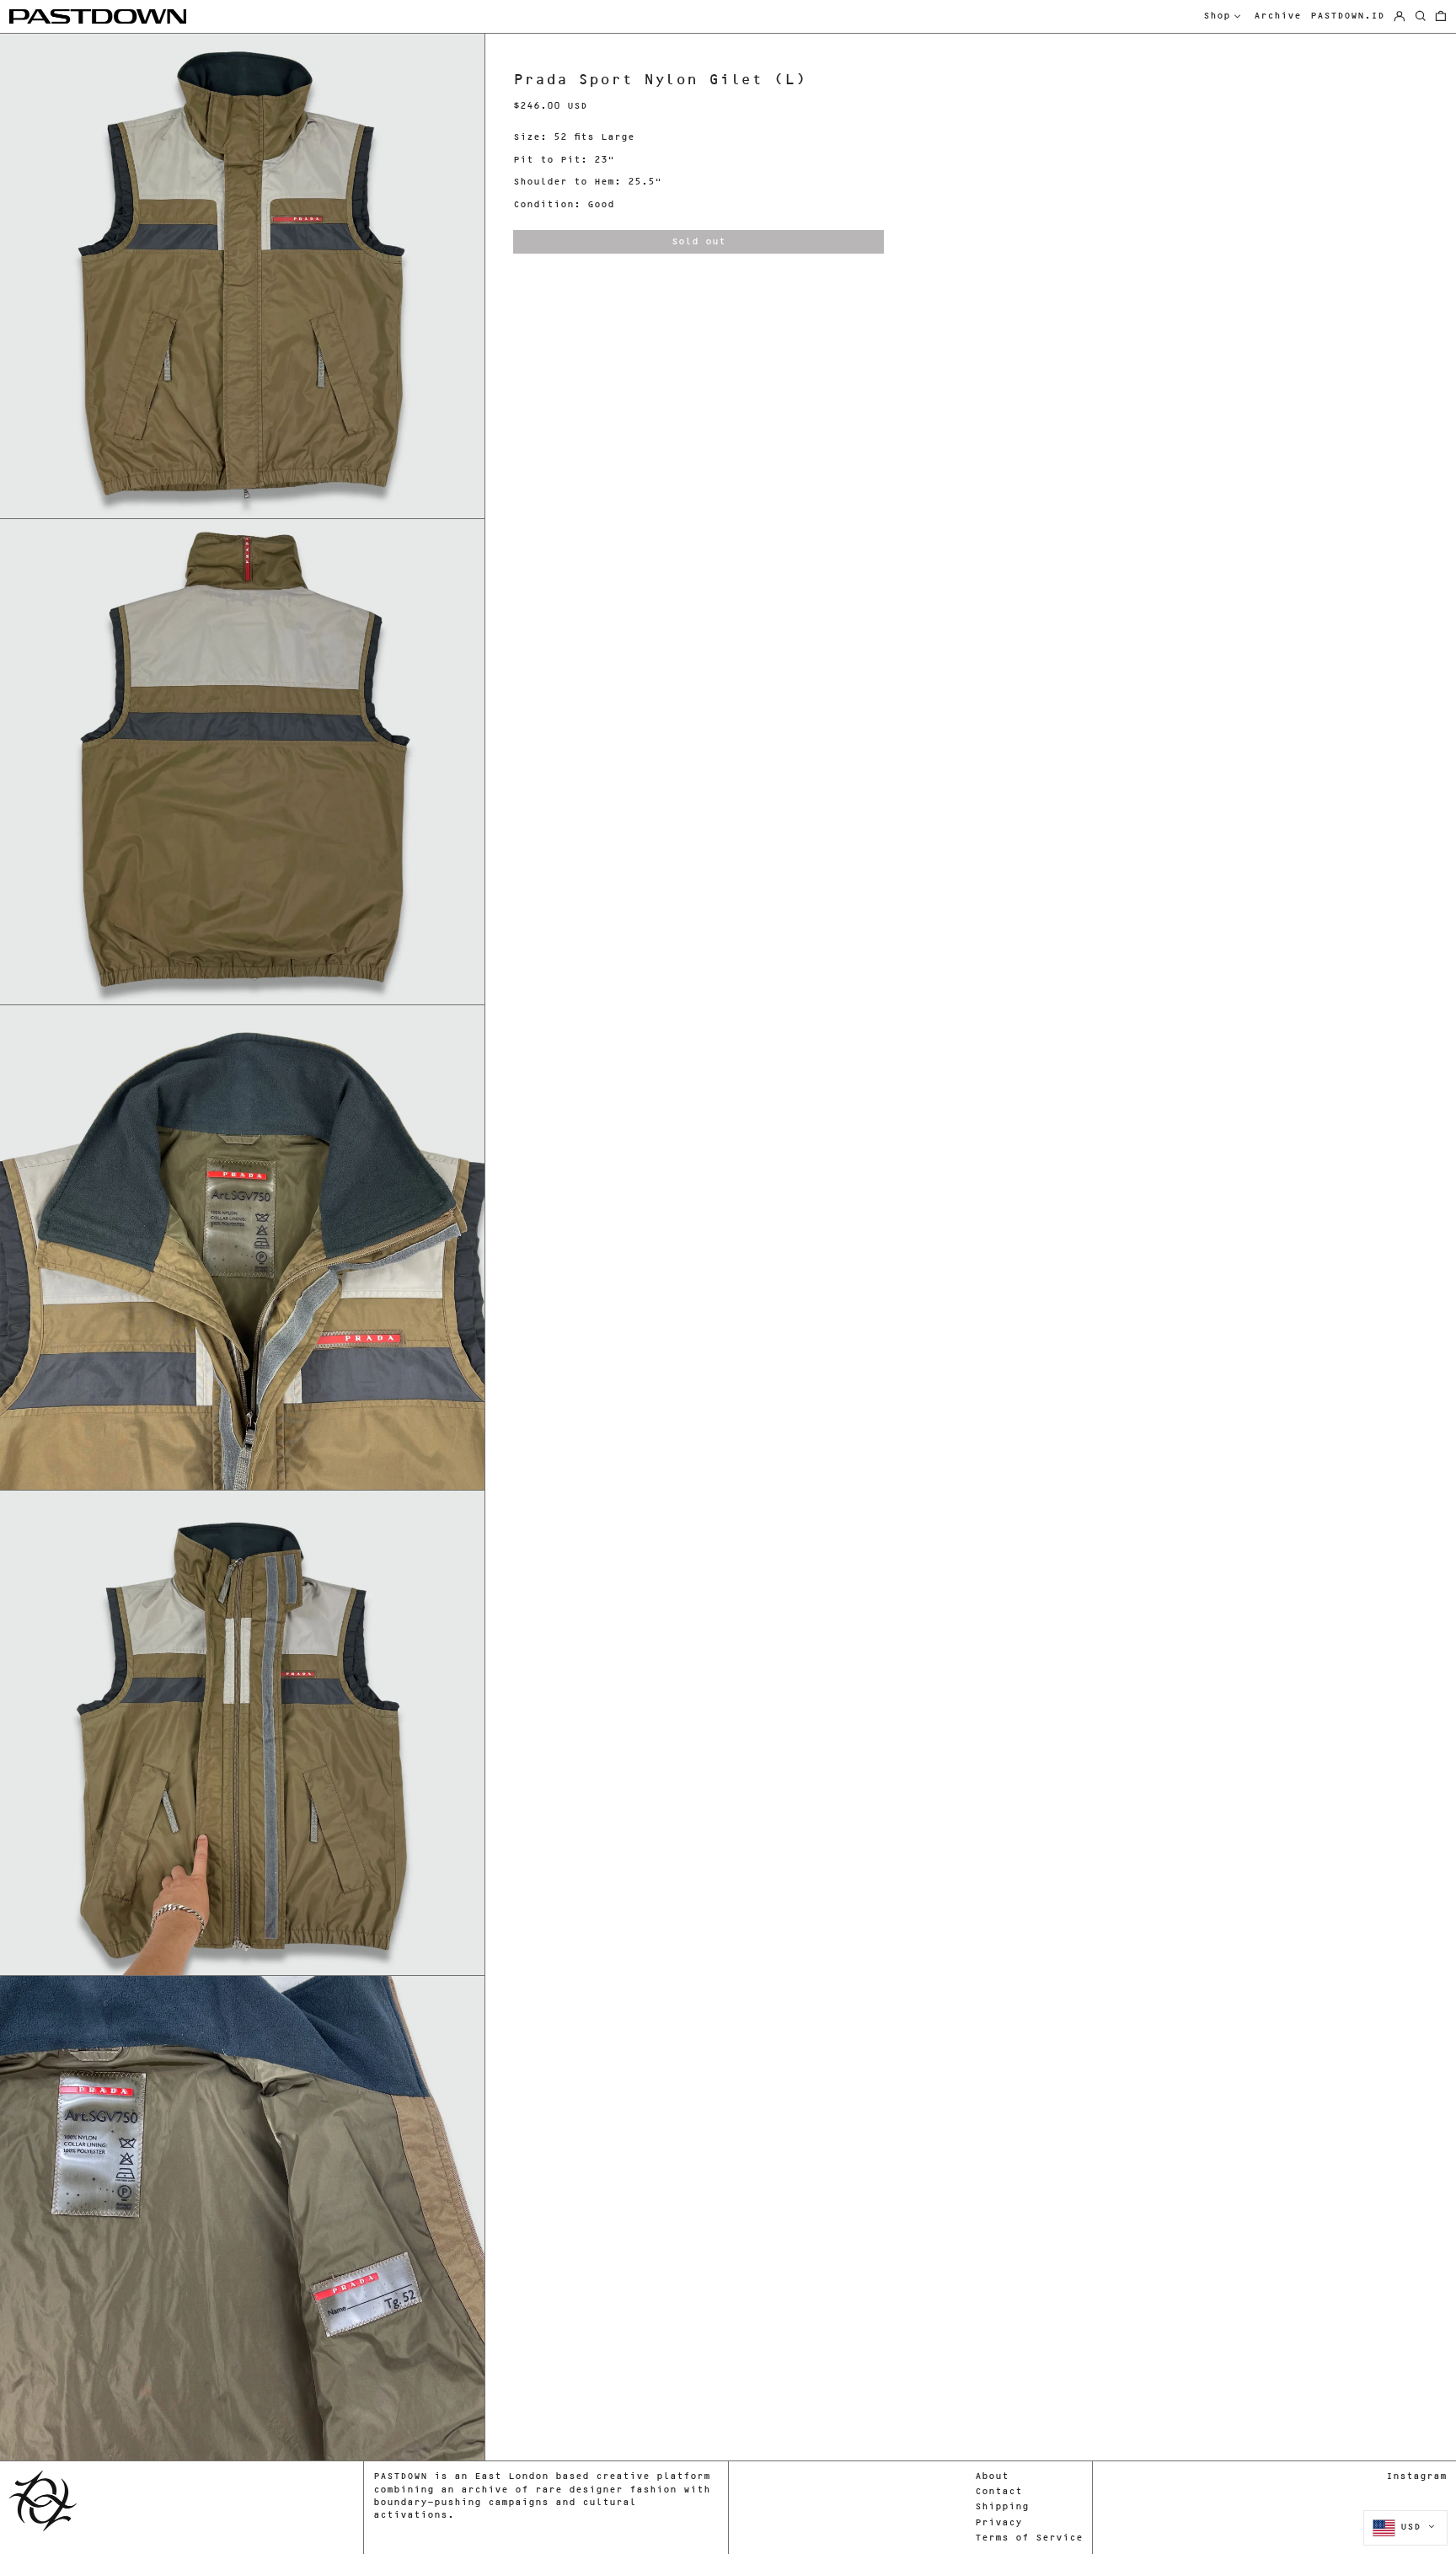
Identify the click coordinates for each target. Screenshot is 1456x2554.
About (992, 2477)
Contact (998, 2492)
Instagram (1416, 2477)
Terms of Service (1029, 2538)
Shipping (1002, 2507)
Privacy (998, 2523)
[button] (1441, 17)
